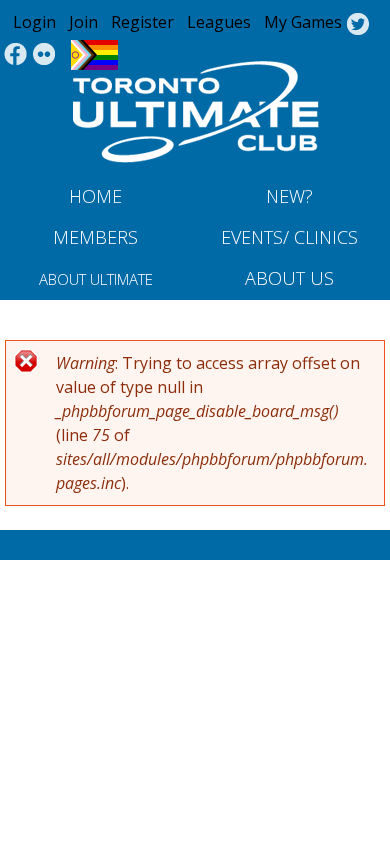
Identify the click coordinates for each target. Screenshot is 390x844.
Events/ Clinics (289, 237)
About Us (289, 278)
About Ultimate (96, 279)
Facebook (15, 55)
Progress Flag (94, 55)
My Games (303, 22)
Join (83, 22)
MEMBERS (95, 237)
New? (289, 196)
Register (142, 22)
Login (34, 22)
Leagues (219, 22)
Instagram (44, 55)
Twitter (357, 25)
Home (95, 196)
